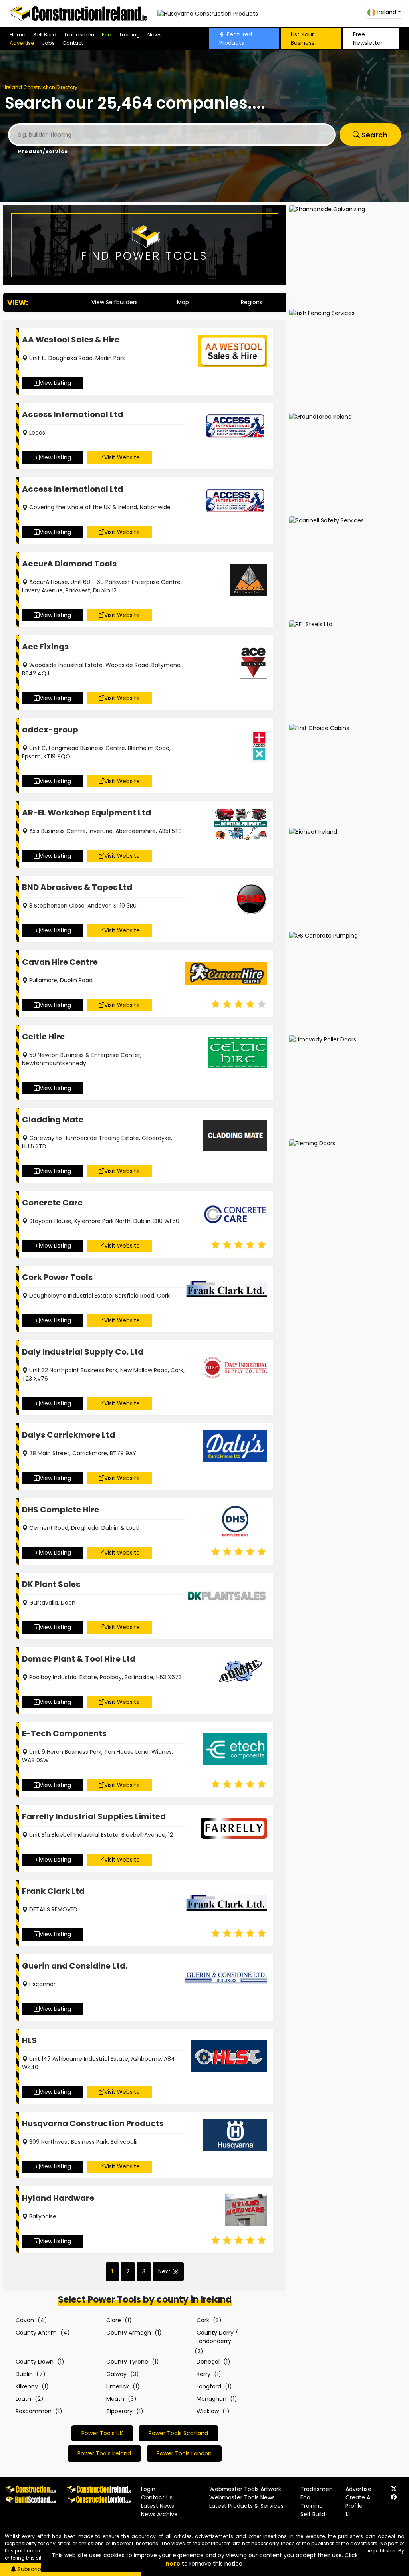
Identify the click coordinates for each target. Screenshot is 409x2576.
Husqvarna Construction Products (93, 2123)
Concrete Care (52, 1203)
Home (18, 35)
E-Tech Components (64, 1733)
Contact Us (157, 2497)
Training (129, 35)
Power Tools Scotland (178, 2433)
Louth (23, 2399)
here (173, 2564)
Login (148, 2489)
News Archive (159, 2514)
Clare (114, 2320)
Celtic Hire (43, 1037)
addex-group (50, 730)
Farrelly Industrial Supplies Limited (94, 1816)
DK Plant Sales (51, 1584)
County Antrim (36, 2333)
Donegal (208, 2362)
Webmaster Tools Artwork (245, 2489)
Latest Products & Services (246, 2506)
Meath (115, 2399)
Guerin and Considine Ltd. (75, 1966)
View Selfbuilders (115, 302)
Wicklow (208, 2411)
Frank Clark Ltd (53, 1891)
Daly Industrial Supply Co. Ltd (83, 1352)
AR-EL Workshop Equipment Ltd (86, 813)
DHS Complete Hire (61, 1510)
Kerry (204, 2374)
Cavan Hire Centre (60, 962)
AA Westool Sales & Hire (71, 340)
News (155, 35)
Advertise (22, 43)
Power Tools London (184, 2453)
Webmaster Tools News (242, 2497)
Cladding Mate (53, 1120)
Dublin (24, 2374)
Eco (107, 35)
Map (183, 302)
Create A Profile (358, 2502)
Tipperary (119, 2411)
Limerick (118, 2386)
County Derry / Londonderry (217, 2337)
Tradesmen (79, 35)
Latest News (158, 2506)
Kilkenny (27, 2386)
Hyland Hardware (58, 2198)
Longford (209, 2386)
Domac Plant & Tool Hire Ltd (79, 1659)
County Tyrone (127, 2362)
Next (164, 2271)
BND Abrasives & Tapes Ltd (77, 887)
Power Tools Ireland (104, 2453)
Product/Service (43, 151)
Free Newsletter (368, 39)
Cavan (25, 2320)
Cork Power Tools (57, 1277)
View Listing (55, 383)
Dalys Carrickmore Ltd (68, 1435)
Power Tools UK (102, 2433)
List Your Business (303, 39)
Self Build (45, 35)
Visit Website (122, 457)
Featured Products (236, 39)
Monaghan (211, 2399)
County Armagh (129, 2333)
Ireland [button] (387, 12)
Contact (73, 43)
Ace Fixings (45, 647)
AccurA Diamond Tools (69, 564)
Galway (116, 2374)
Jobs (48, 43)
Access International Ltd (72, 414)
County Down (35, 2362)
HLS (29, 2040)
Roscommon (34, 2411)
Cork (203, 2320)
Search (374, 135)
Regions (252, 302)
